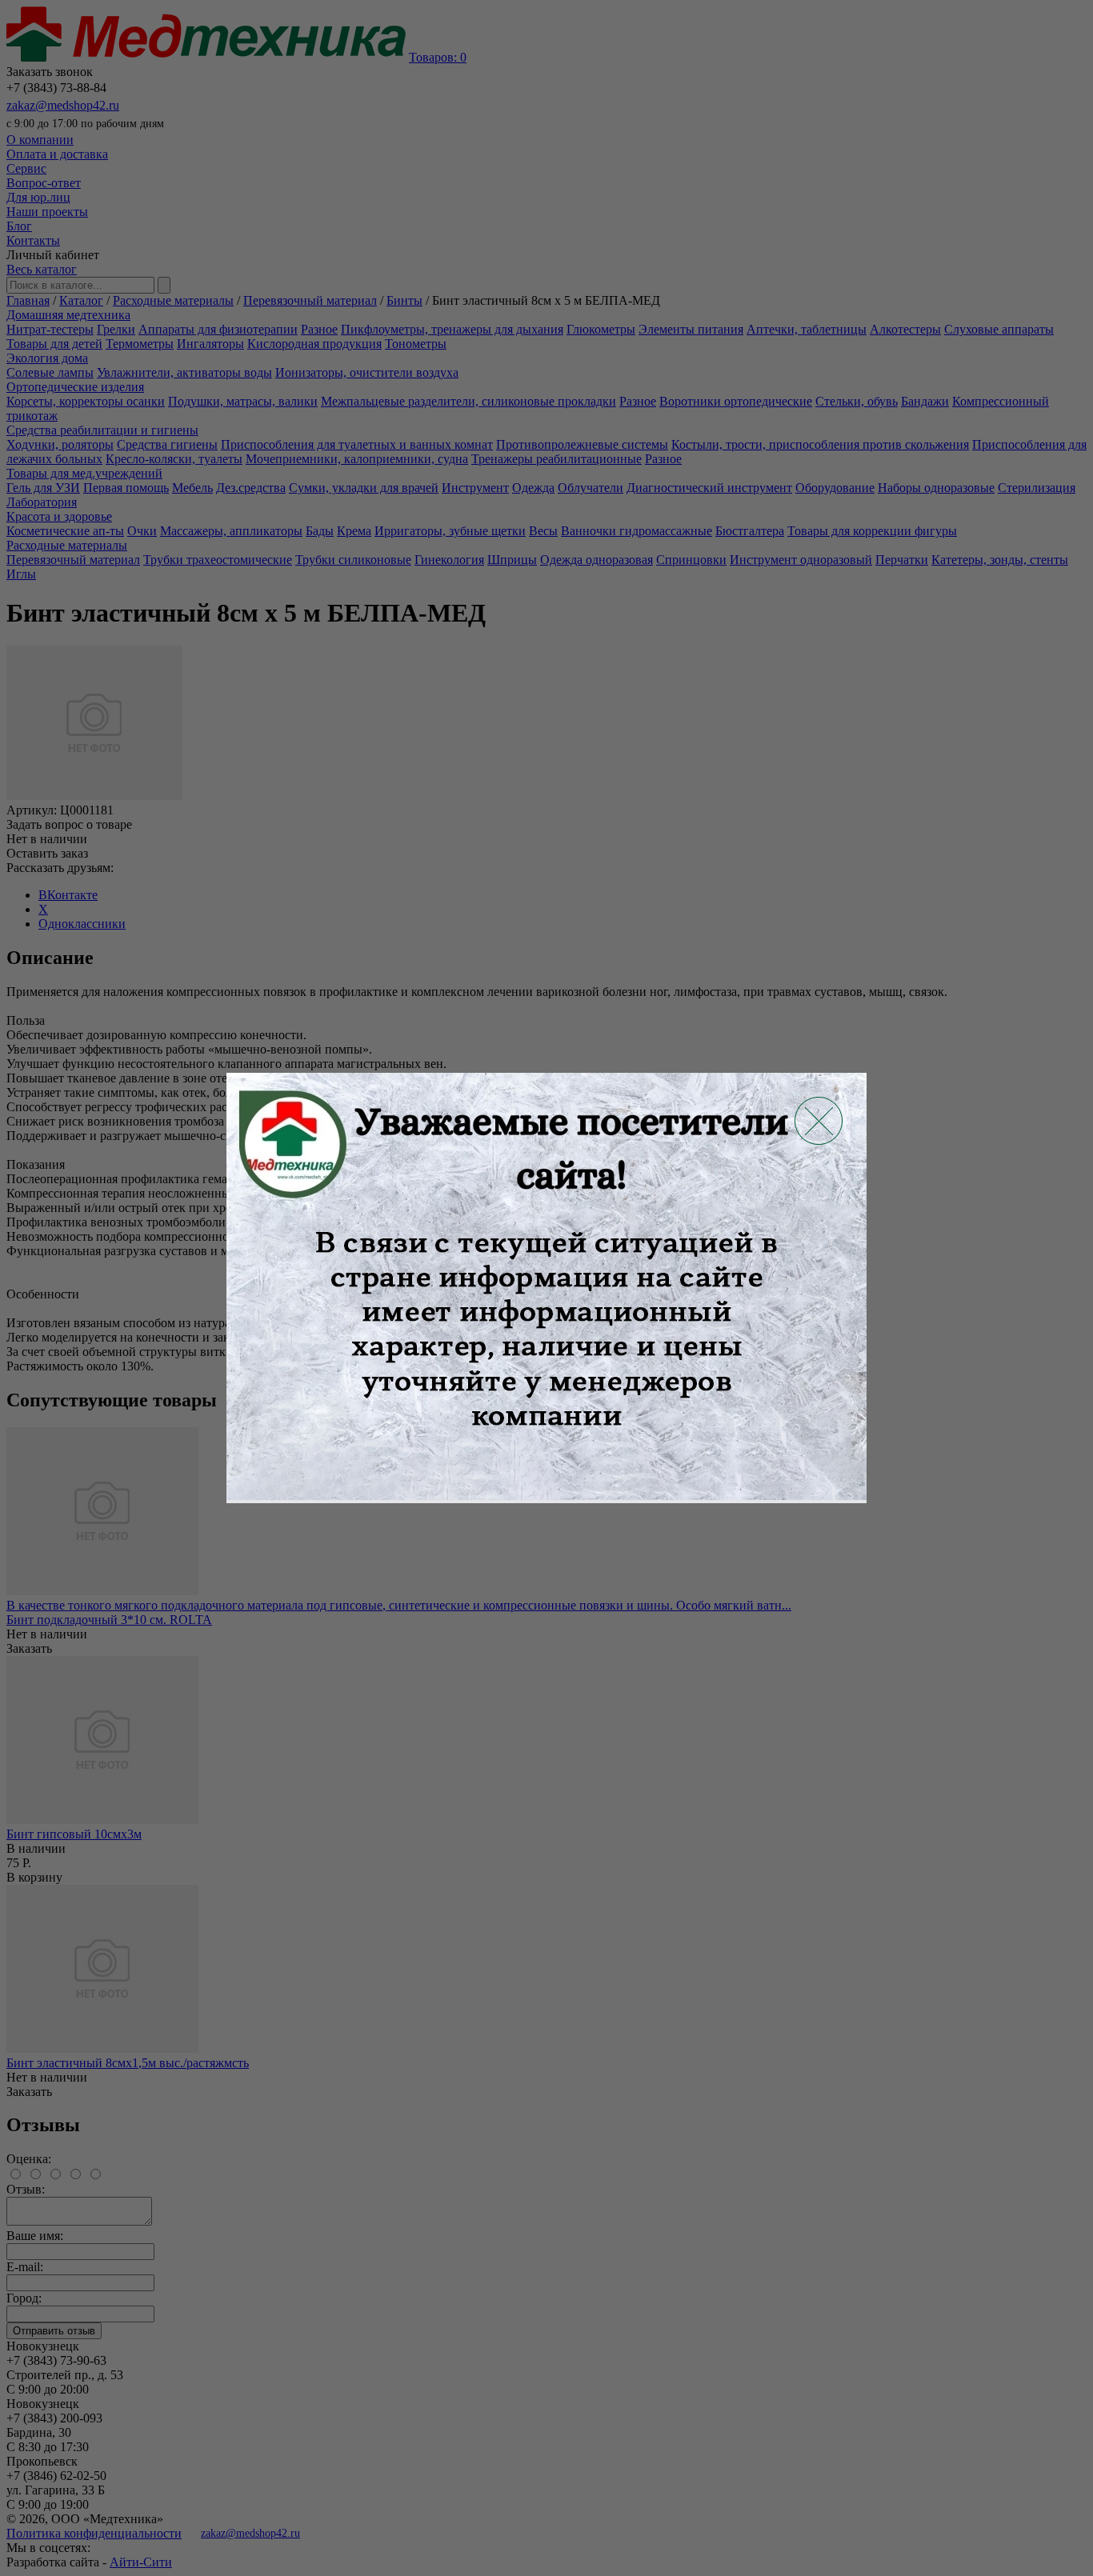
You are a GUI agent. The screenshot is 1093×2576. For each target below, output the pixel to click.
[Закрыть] (819, 1121)
